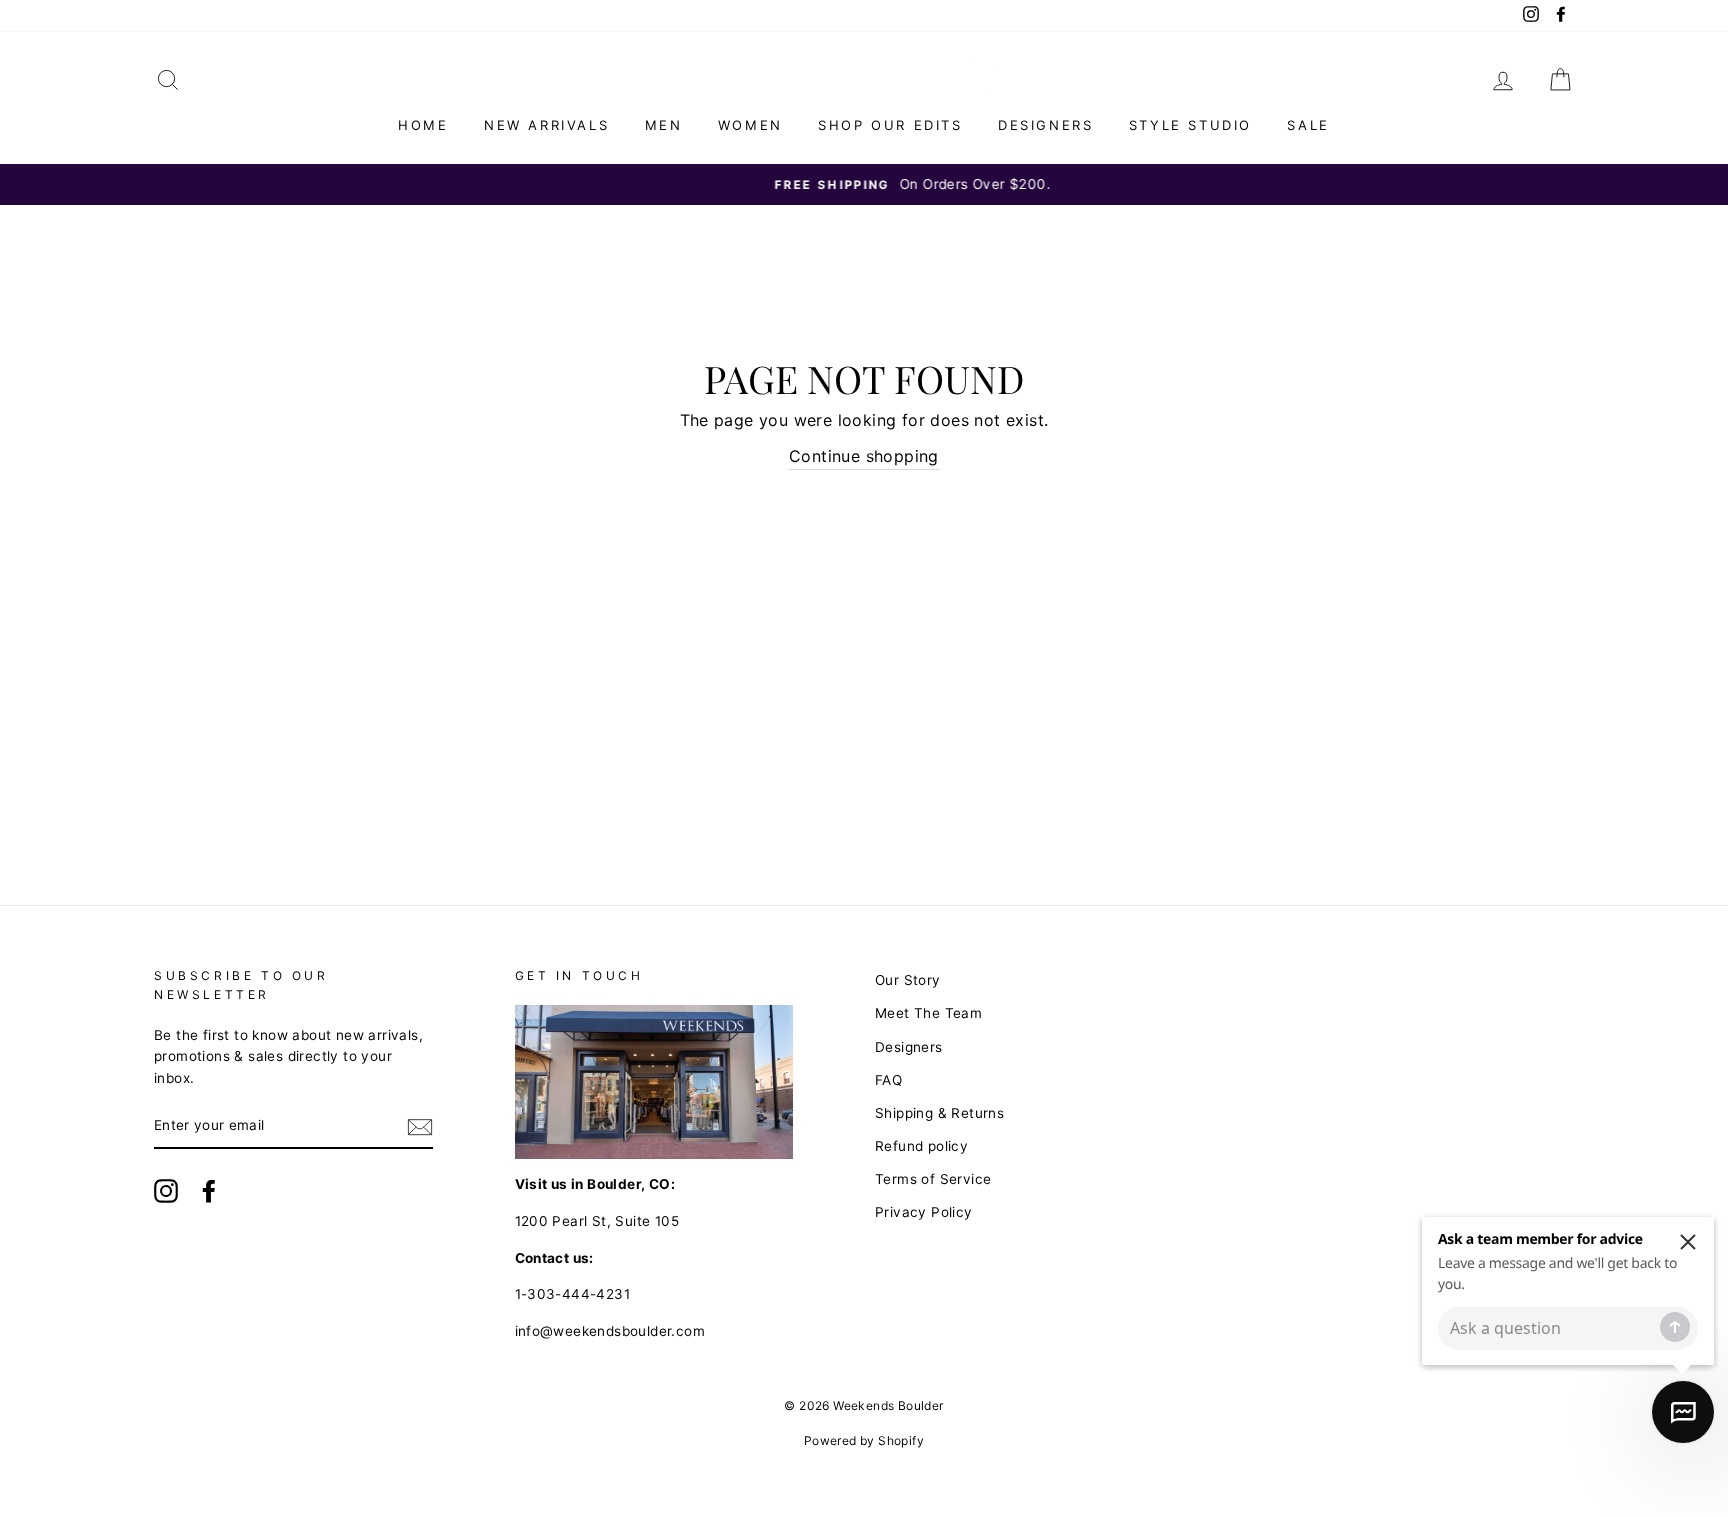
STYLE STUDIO (1190, 125)
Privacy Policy (924, 1212)
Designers (1045, 125)
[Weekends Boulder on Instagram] (166, 1191)
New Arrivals (546, 125)
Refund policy (921, 1146)
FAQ (888, 1080)
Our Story (908, 980)
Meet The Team (928, 1013)
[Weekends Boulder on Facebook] (209, 1191)
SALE (1308, 125)
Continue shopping (864, 456)
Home (423, 125)
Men (664, 125)
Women (750, 125)
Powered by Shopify (864, 1440)
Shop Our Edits (890, 125)
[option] (864, 185)
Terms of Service (933, 1179)
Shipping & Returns (939, 1113)
